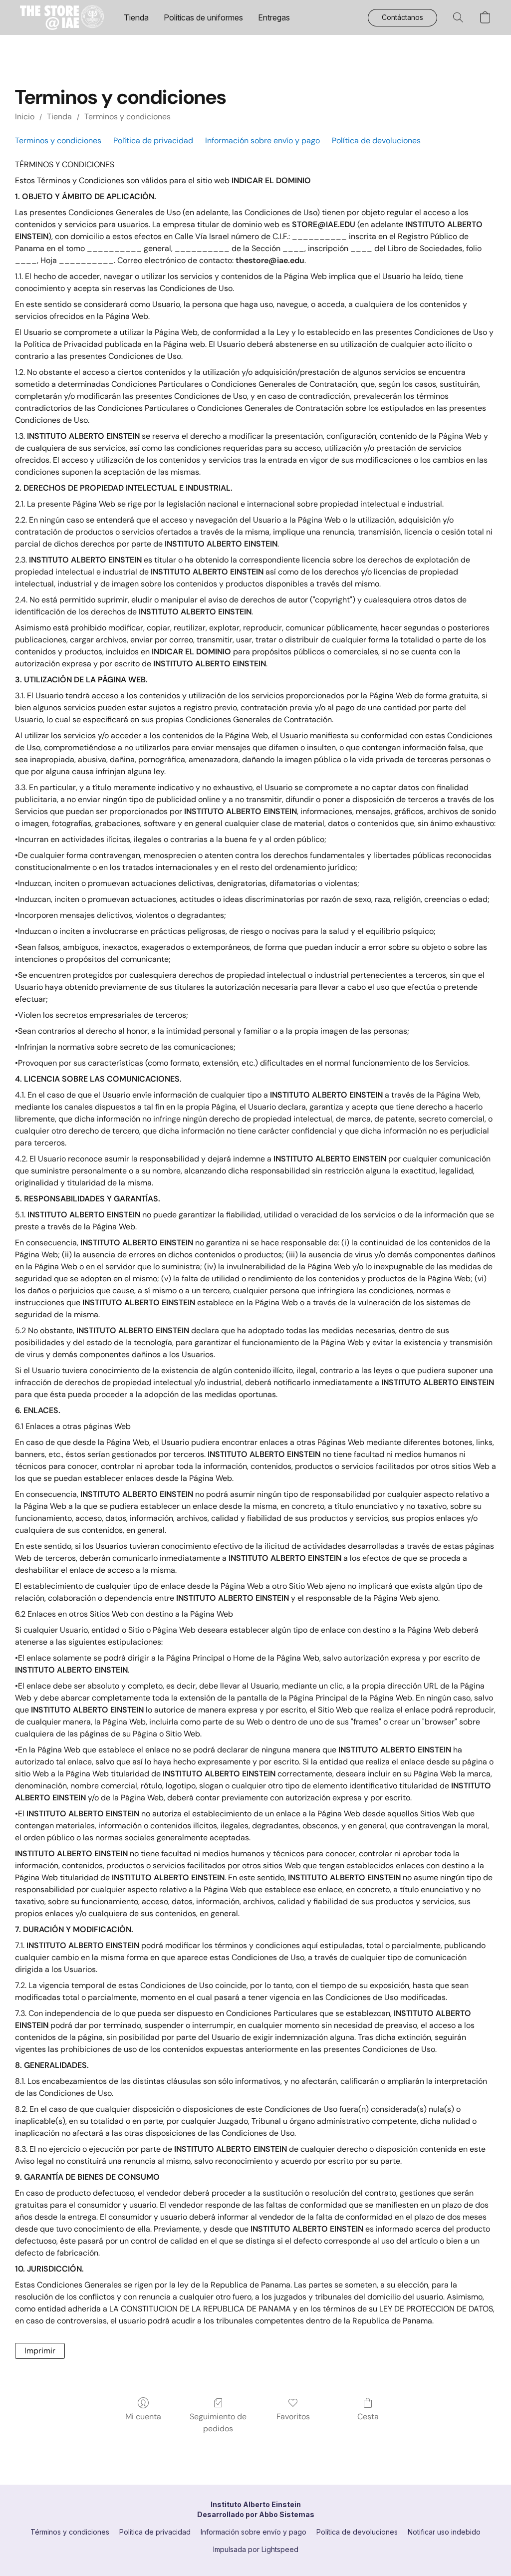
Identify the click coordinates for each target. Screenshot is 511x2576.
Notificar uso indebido (444, 2532)
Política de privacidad (153, 141)
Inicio (25, 117)
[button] (62, 17)
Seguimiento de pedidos (218, 2423)
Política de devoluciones (376, 141)
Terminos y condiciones (128, 117)
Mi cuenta (143, 2417)
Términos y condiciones (70, 2532)
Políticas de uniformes (203, 17)
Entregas (274, 17)
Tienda (136, 17)
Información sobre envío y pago (262, 141)
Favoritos (293, 2417)
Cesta (368, 2417)
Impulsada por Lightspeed (256, 2549)
